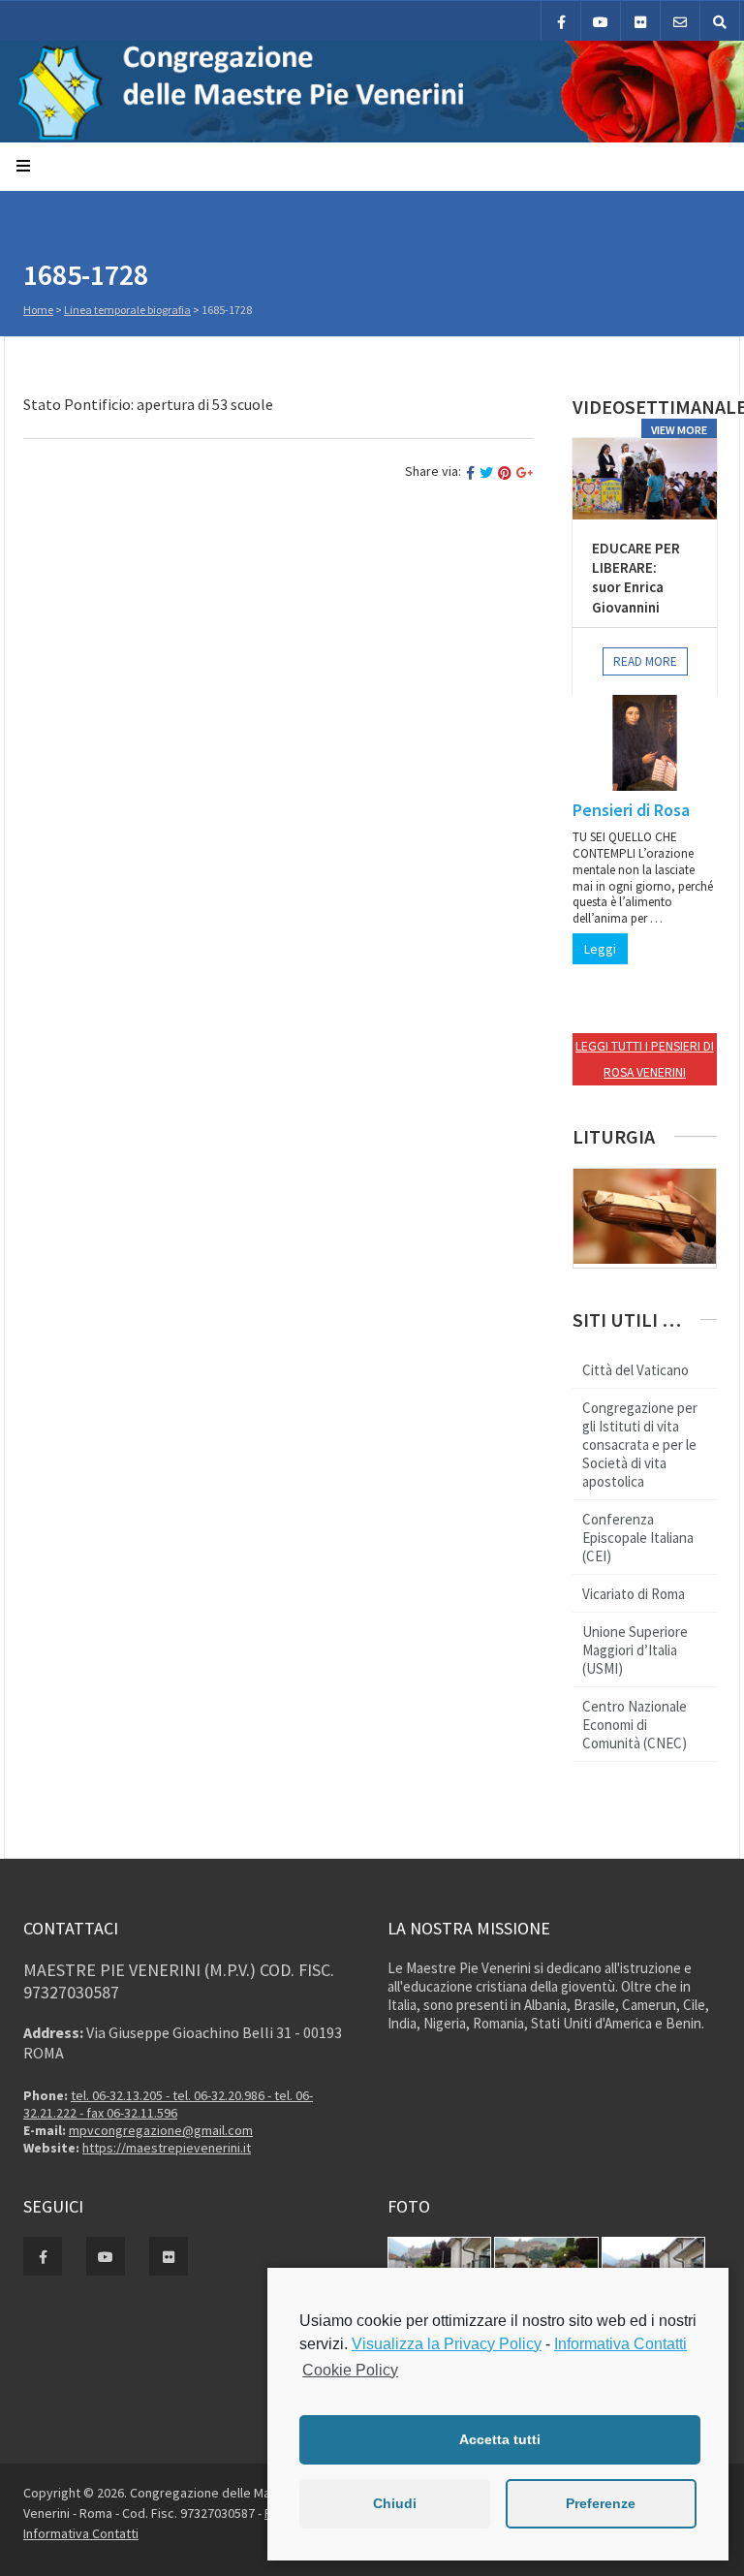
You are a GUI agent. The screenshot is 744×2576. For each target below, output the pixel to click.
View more (679, 430)
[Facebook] (561, 21)
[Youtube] (601, 21)
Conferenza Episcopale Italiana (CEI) (638, 1538)
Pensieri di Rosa (631, 810)
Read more (645, 661)
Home (38, 310)
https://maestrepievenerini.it (167, 2148)
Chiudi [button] (395, 2503)
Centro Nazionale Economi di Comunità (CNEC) (635, 1725)
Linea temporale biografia (127, 310)
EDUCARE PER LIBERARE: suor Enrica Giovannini (636, 578)
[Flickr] (640, 21)
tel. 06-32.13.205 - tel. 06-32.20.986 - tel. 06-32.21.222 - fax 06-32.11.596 (168, 2104)
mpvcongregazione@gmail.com (161, 2130)
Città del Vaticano (635, 1370)
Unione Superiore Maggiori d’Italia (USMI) (635, 1650)
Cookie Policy (350, 2370)
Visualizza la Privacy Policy (447, 2344)
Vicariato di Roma (634, 1594)
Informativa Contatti (81, 2533)
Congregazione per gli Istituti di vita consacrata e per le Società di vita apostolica (640, 1445)
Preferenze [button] (601, 2503)
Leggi (600, 949)
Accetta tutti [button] (500, 2439)
